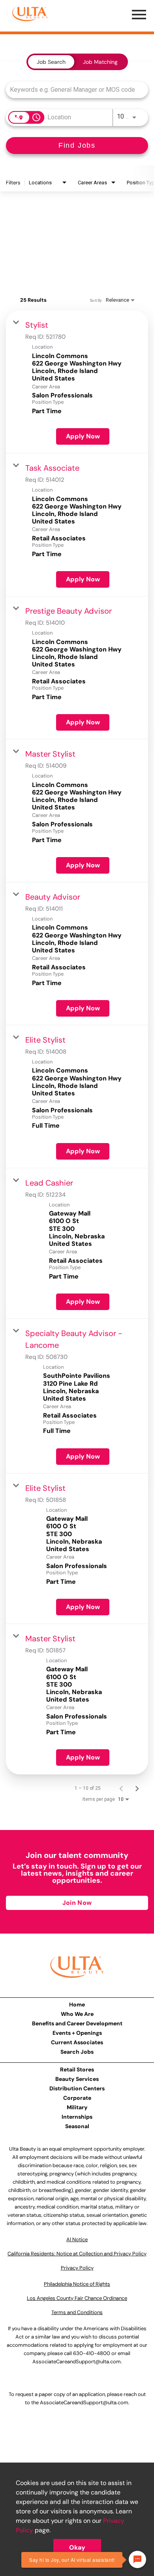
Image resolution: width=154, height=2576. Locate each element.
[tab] (51, 62)
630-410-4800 (92, 2353)
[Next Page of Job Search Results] (137, 1788)
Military (77, 2107)
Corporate (77, 2098)
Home (77, 2004)
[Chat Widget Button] (137, 2559)
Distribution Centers (77, 2088)
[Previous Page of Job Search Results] (121, 1788)
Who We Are (77, 2014)
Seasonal (77, 2126)
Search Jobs (77, 2052)
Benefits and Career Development (77, 2023)
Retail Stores (77, 2069)
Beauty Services (77, 2079)
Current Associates (77, 2042)
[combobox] (73, 90)
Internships (77, 2117)
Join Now (77, 1903)
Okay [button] (77, 2547)
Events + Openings (77, 2033)
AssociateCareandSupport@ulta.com (77, 2362)
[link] (77, 382)
